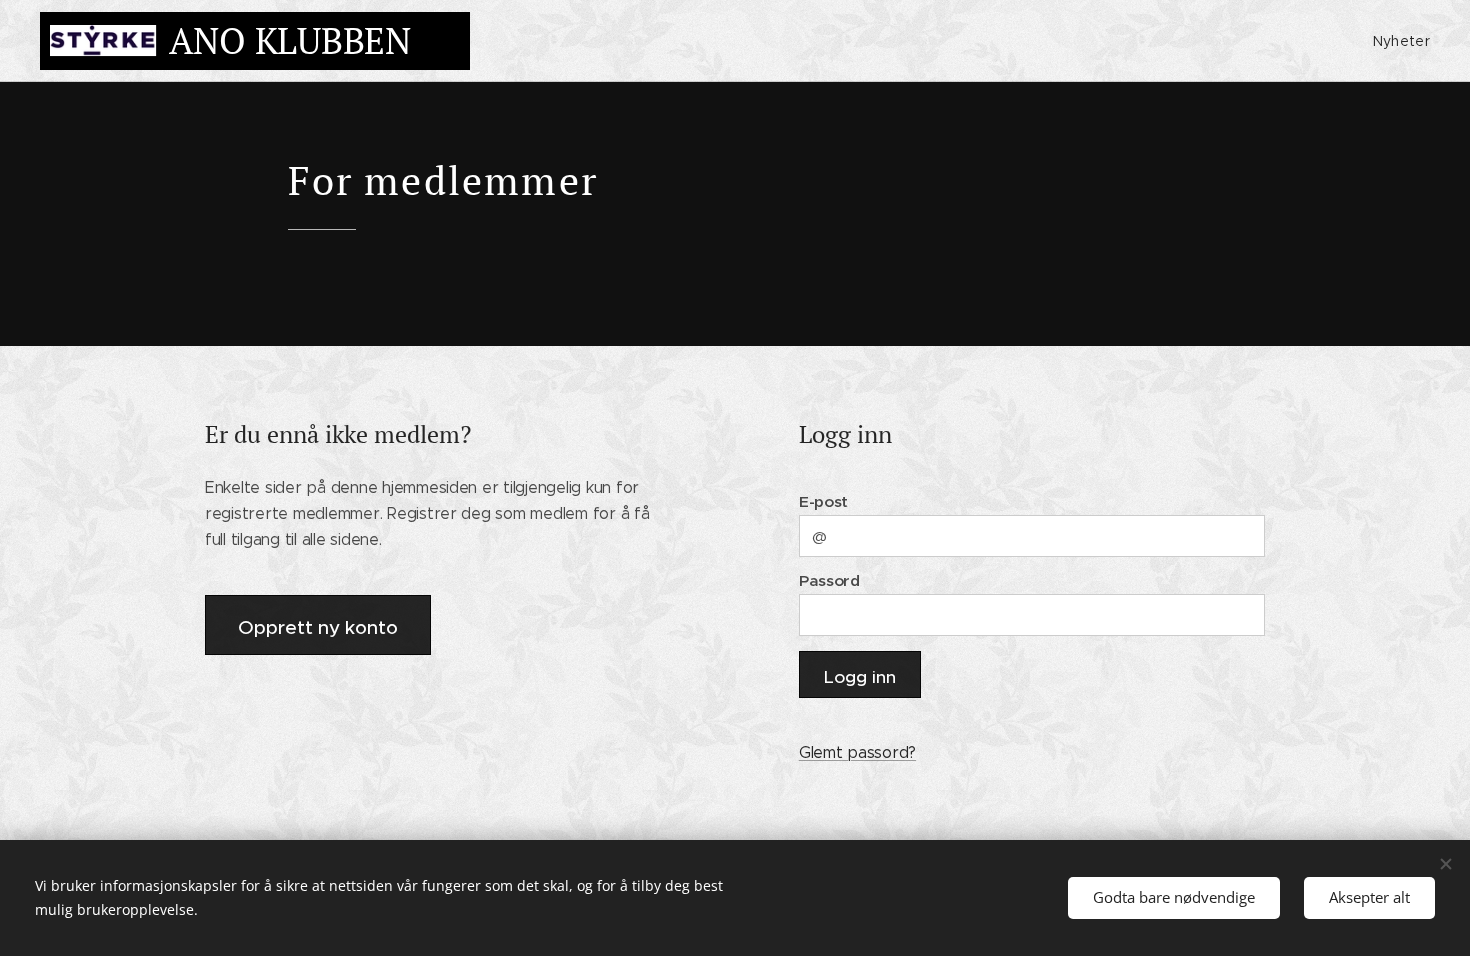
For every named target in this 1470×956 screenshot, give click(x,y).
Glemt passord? (857, 752)
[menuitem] (1399, 41)
